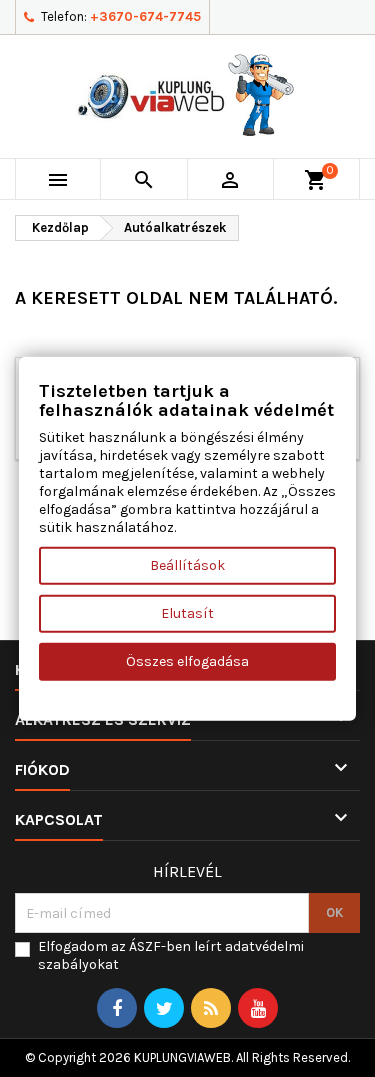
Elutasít (187, 613)
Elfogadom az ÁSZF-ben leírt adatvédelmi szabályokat (171, 955)
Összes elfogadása (187, 661)
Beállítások (187, 565)
